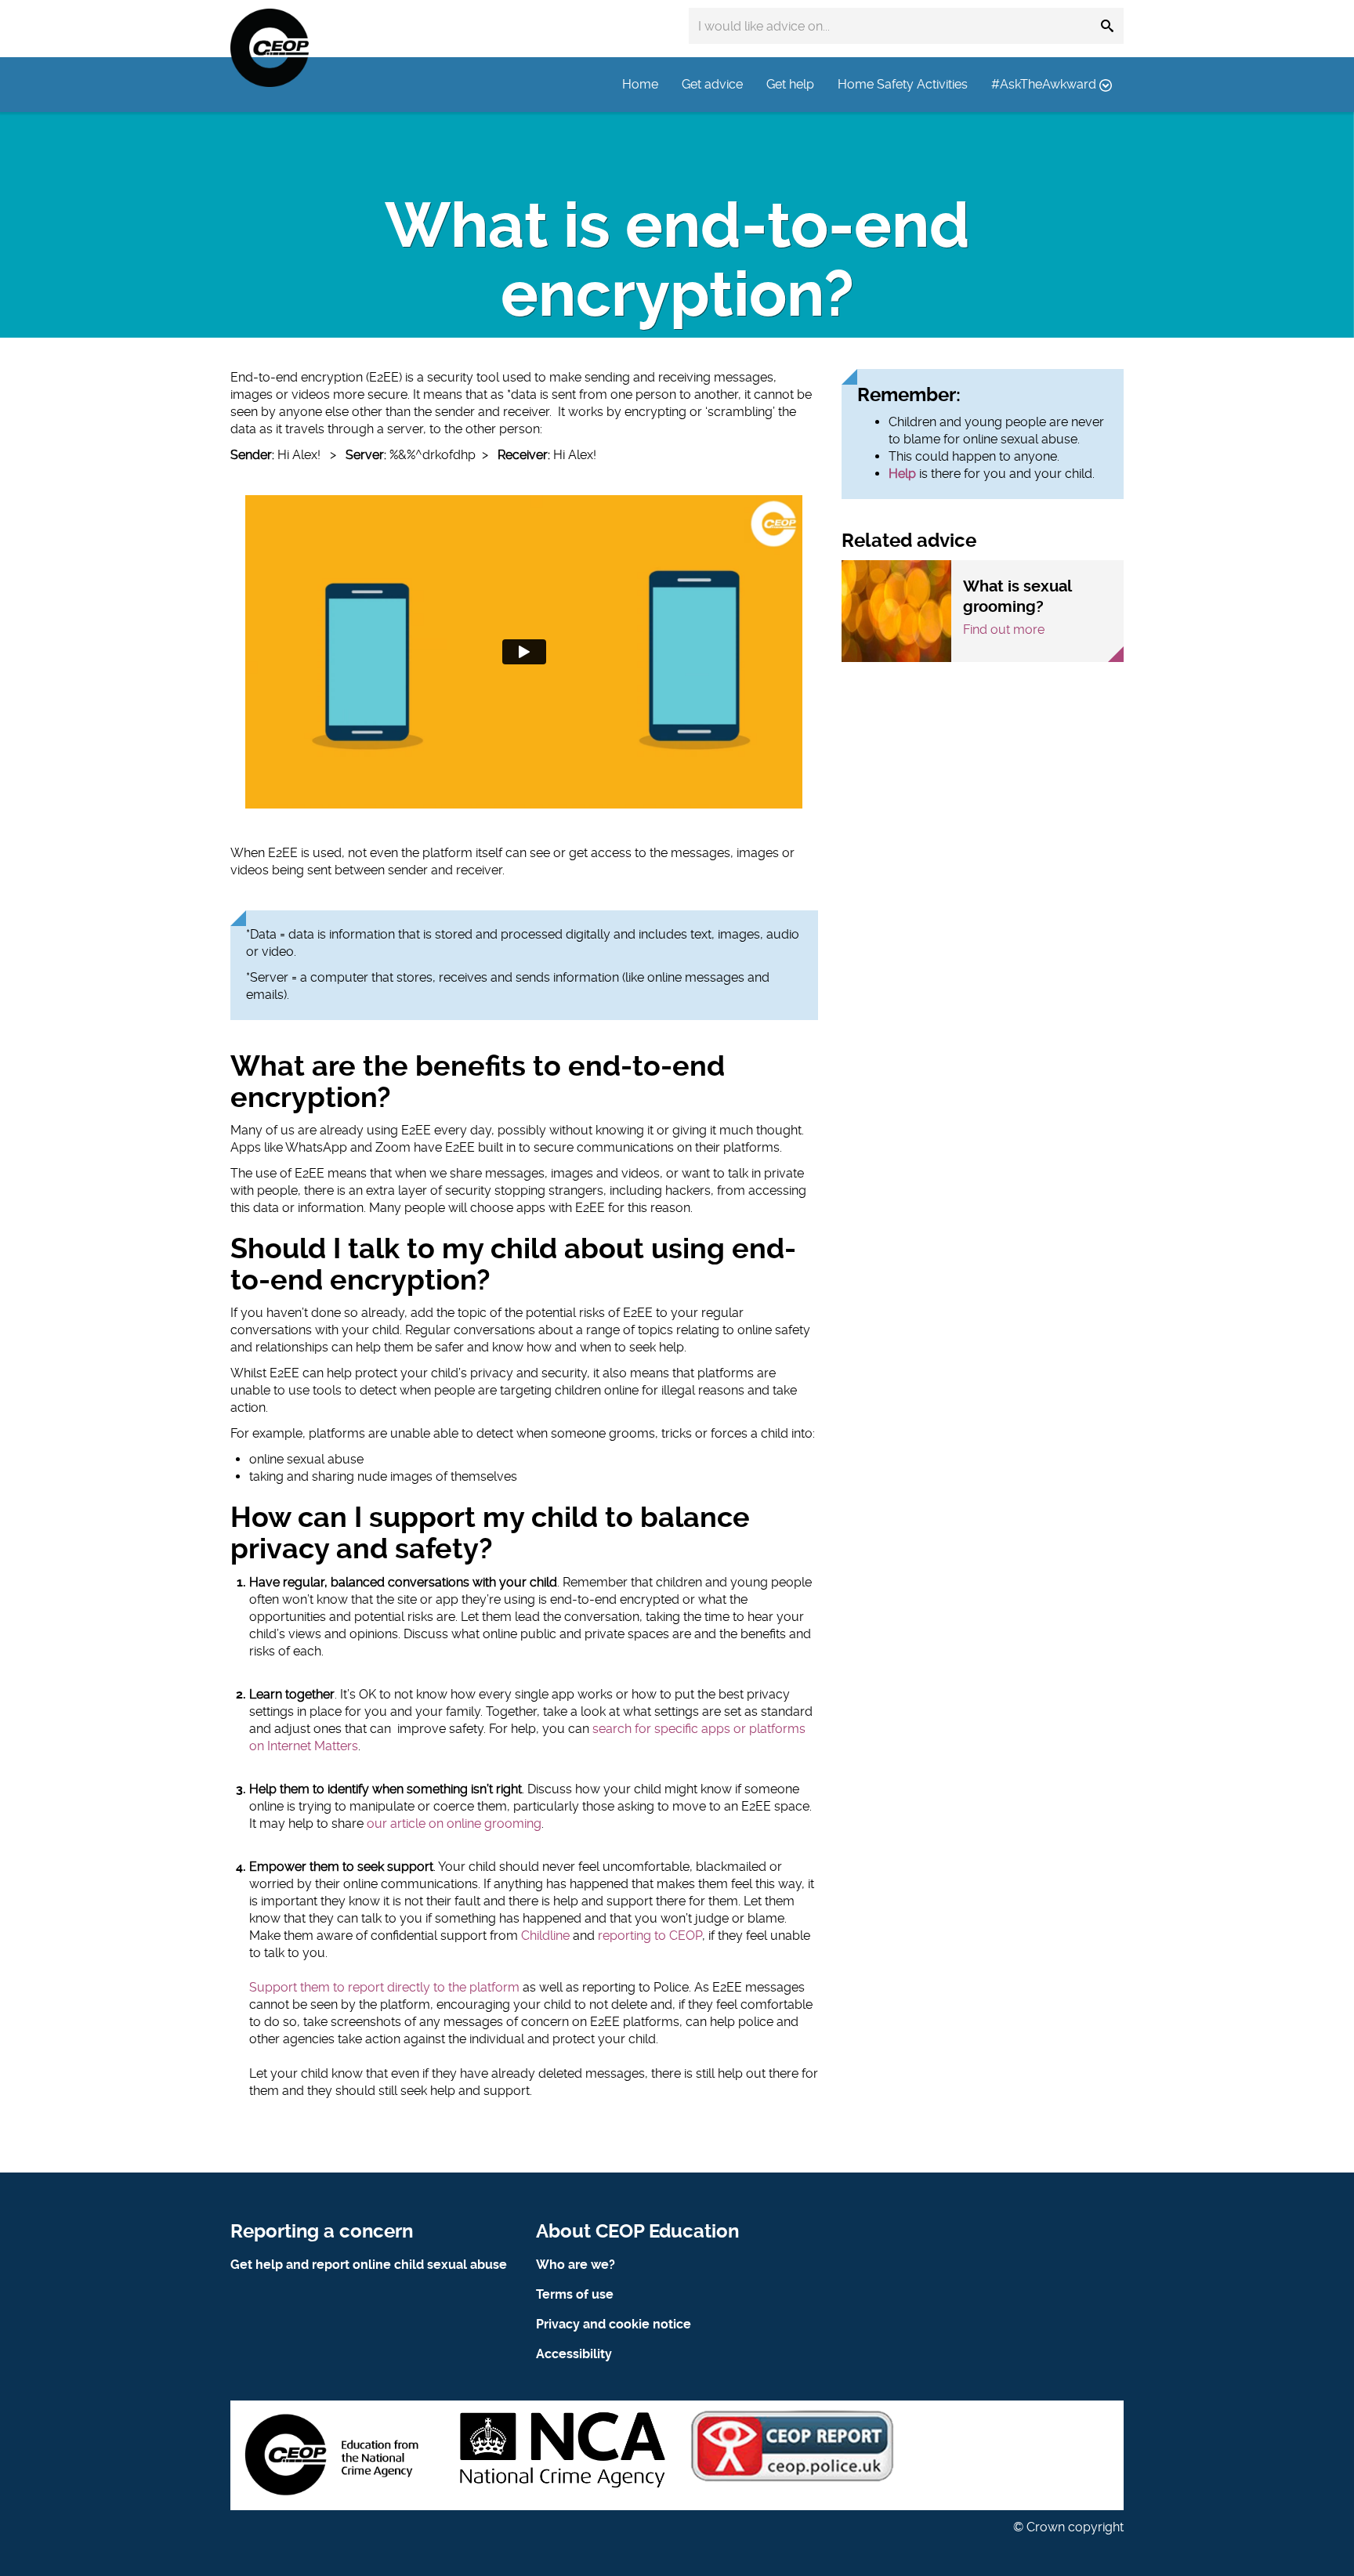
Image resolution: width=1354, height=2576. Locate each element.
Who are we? (576, 2265)
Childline (545, 1936)
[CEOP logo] (270, 48)
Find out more (1004, 630)
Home (640, 84)
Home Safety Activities (903, 84)
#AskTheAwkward (1045, 84)
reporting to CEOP (650, 1936)
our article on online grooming (454, 1823)
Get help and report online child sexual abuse (369, 2265)
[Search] (1107, 26)
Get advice (712, 84)
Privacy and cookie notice (614, 2324)
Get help (790, 84)
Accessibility (574, 2354)
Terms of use (575, 2294)
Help (902, 474)
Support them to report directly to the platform (384, 1987)
